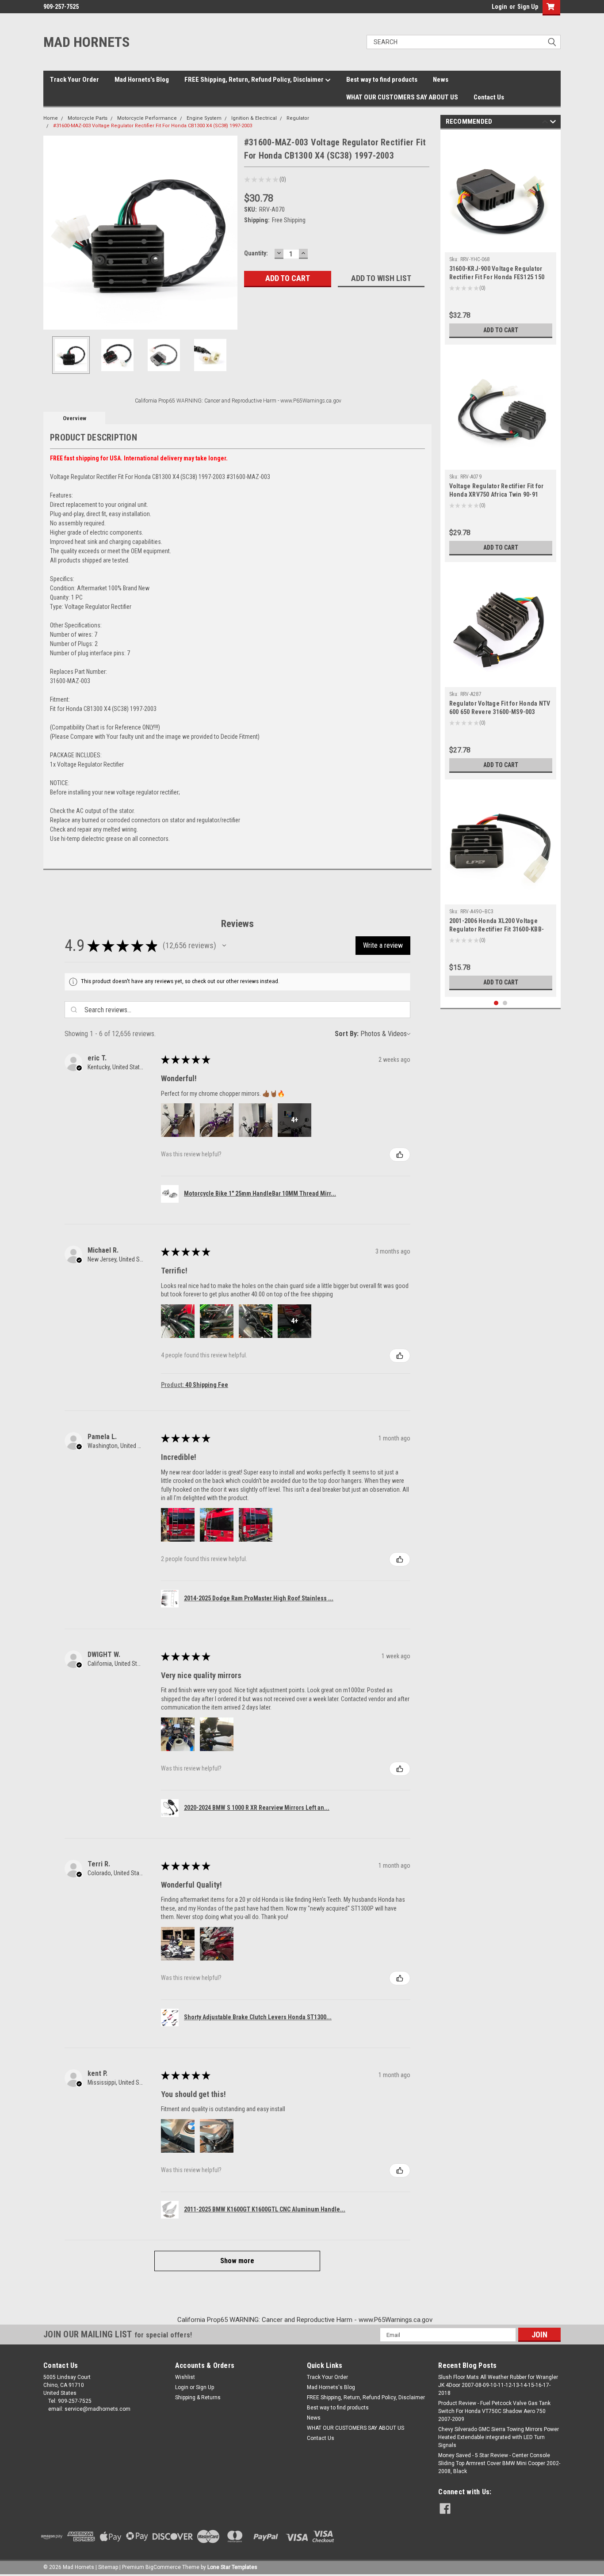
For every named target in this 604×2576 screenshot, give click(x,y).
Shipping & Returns (198, 2397)
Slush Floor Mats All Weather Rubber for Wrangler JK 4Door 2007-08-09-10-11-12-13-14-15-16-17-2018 (498, 2385)
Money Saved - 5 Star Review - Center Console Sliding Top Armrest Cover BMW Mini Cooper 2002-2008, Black (499, 2463)
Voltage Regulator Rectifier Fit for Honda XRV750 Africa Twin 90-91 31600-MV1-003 (497, 494)
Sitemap (108, 2567)
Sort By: (347, 1034)
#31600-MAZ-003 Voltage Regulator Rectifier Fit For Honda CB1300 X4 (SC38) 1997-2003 (153, 126)
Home (51, 118)
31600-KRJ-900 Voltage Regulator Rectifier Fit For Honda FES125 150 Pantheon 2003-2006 (497, 277)
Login (499, 7)
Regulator (298, 118)
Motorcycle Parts (88, 118)
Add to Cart (501, 330)
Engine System (204, 118)
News (441, 80)
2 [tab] (505, 1003)
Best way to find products (382, 80)
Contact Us (489, 97)
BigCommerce (163, 2567)
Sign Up (528, 7)
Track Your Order (75, 80)
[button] (224, 946)
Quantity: (256, 253)
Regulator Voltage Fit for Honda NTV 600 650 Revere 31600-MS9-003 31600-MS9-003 (500, 712)
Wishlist (185, 2377)
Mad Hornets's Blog (142, 80)
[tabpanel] (501, 239)
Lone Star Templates (232, 2567)
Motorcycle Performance (147, 118)
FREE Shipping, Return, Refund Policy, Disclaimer (255, 80)
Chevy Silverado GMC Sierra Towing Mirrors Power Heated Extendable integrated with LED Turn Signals (499, 2437)
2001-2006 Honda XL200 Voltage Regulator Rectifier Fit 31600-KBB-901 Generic (497, 929)
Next (229, 233)
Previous (52, 233)
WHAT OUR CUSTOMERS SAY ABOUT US (402, 97)
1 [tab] (496, 1003)
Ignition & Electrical (254, 118)
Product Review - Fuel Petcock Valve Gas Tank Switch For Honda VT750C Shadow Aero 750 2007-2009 (494, 2411)
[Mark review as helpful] (400, 1155)
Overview (75, 418)
